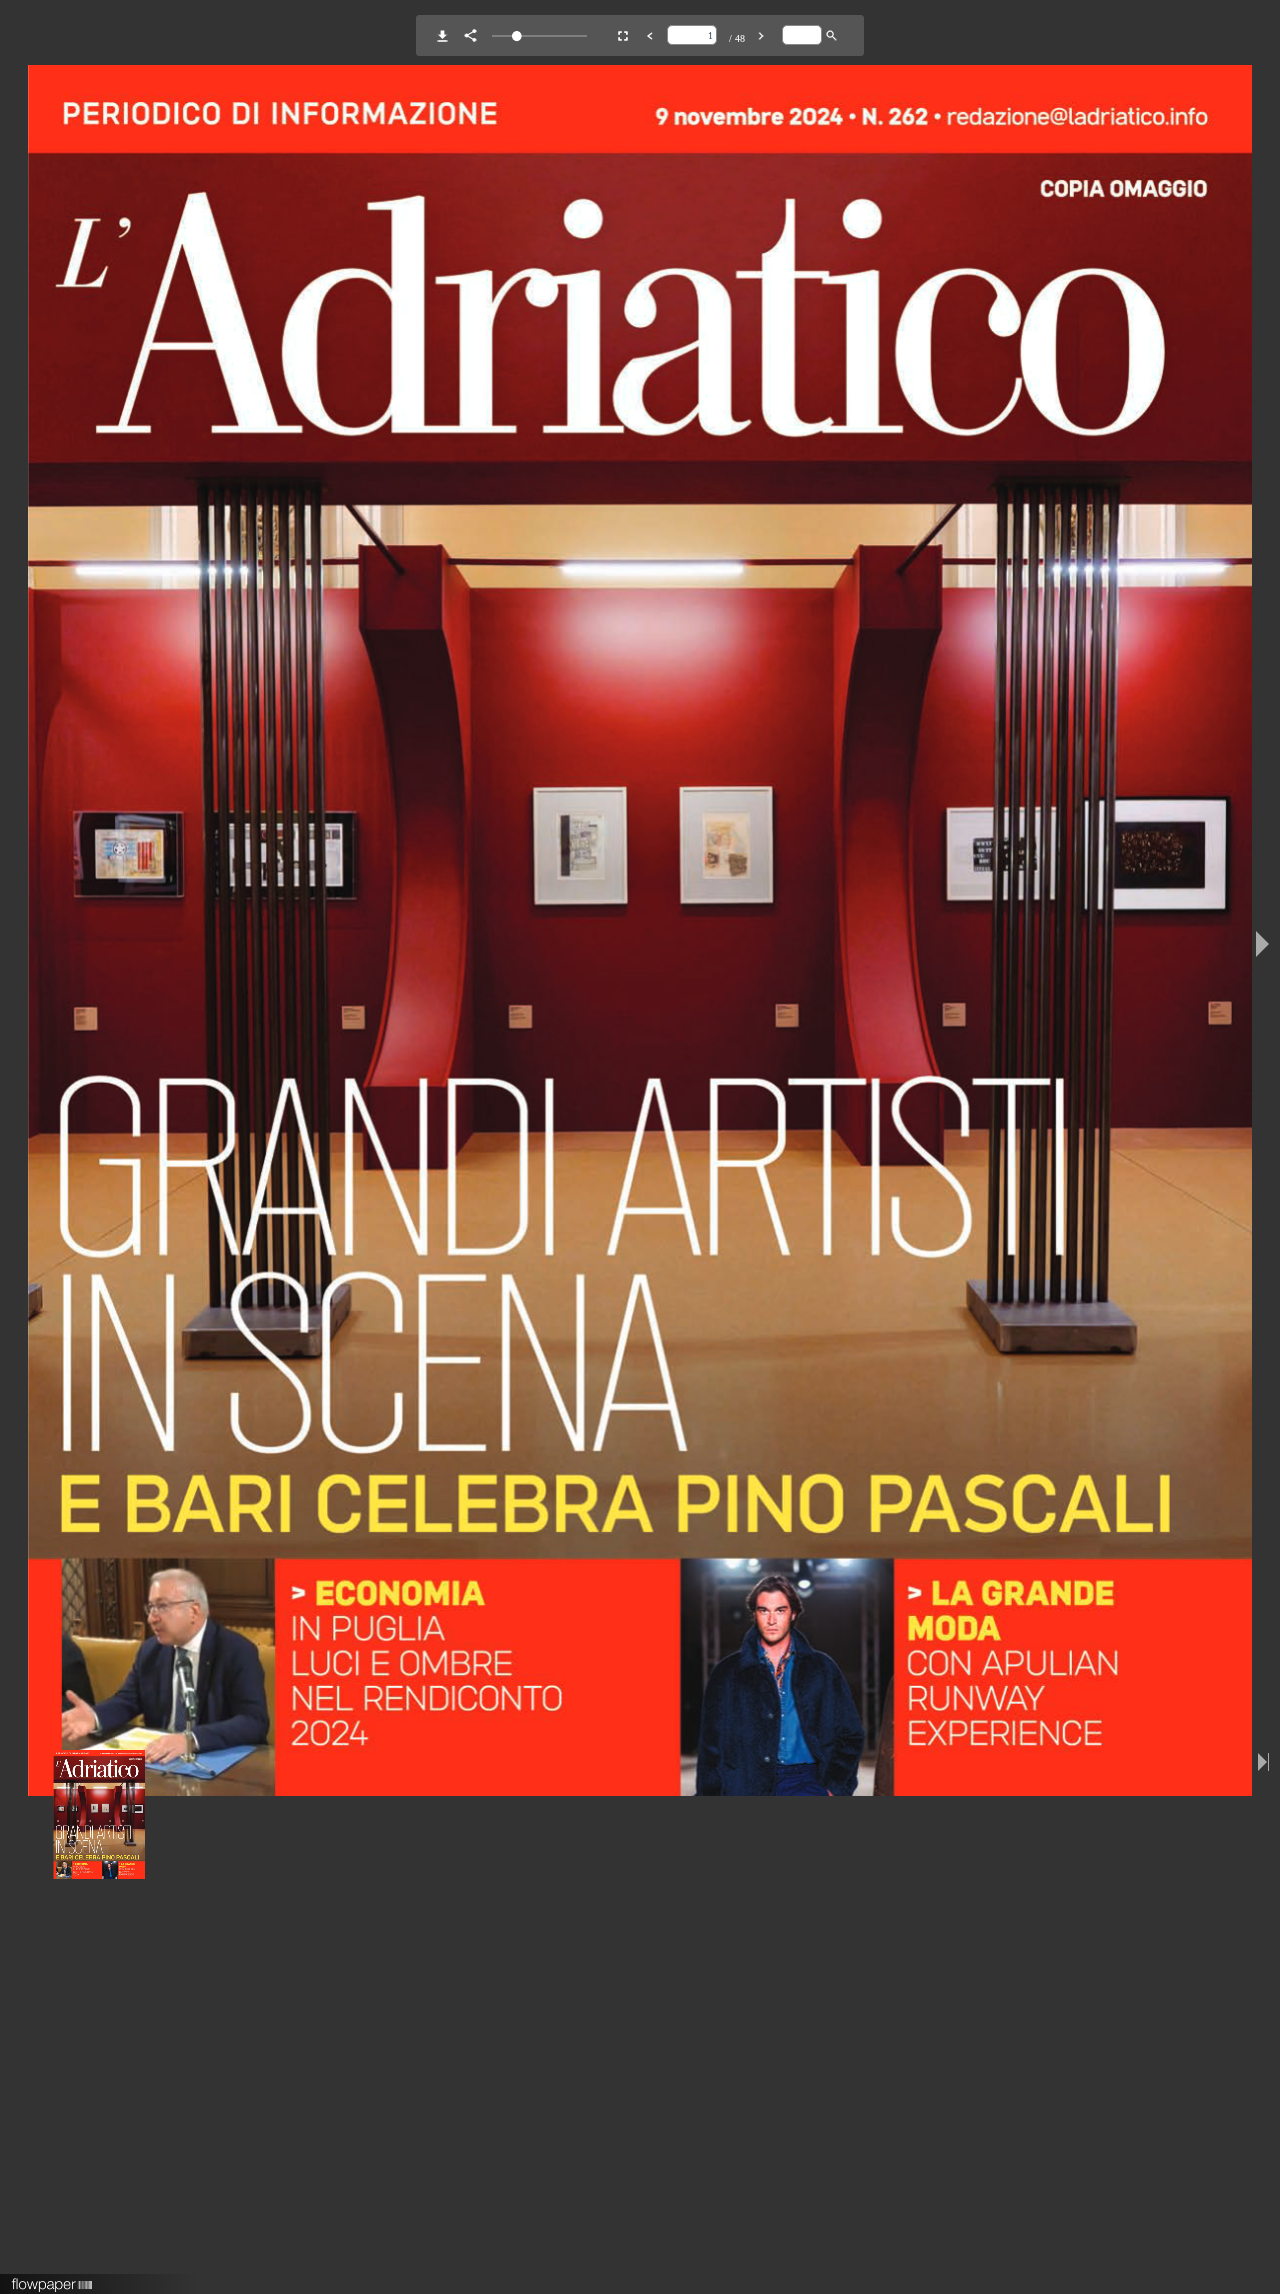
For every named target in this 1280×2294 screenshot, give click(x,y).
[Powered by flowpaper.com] (52, 2278)
